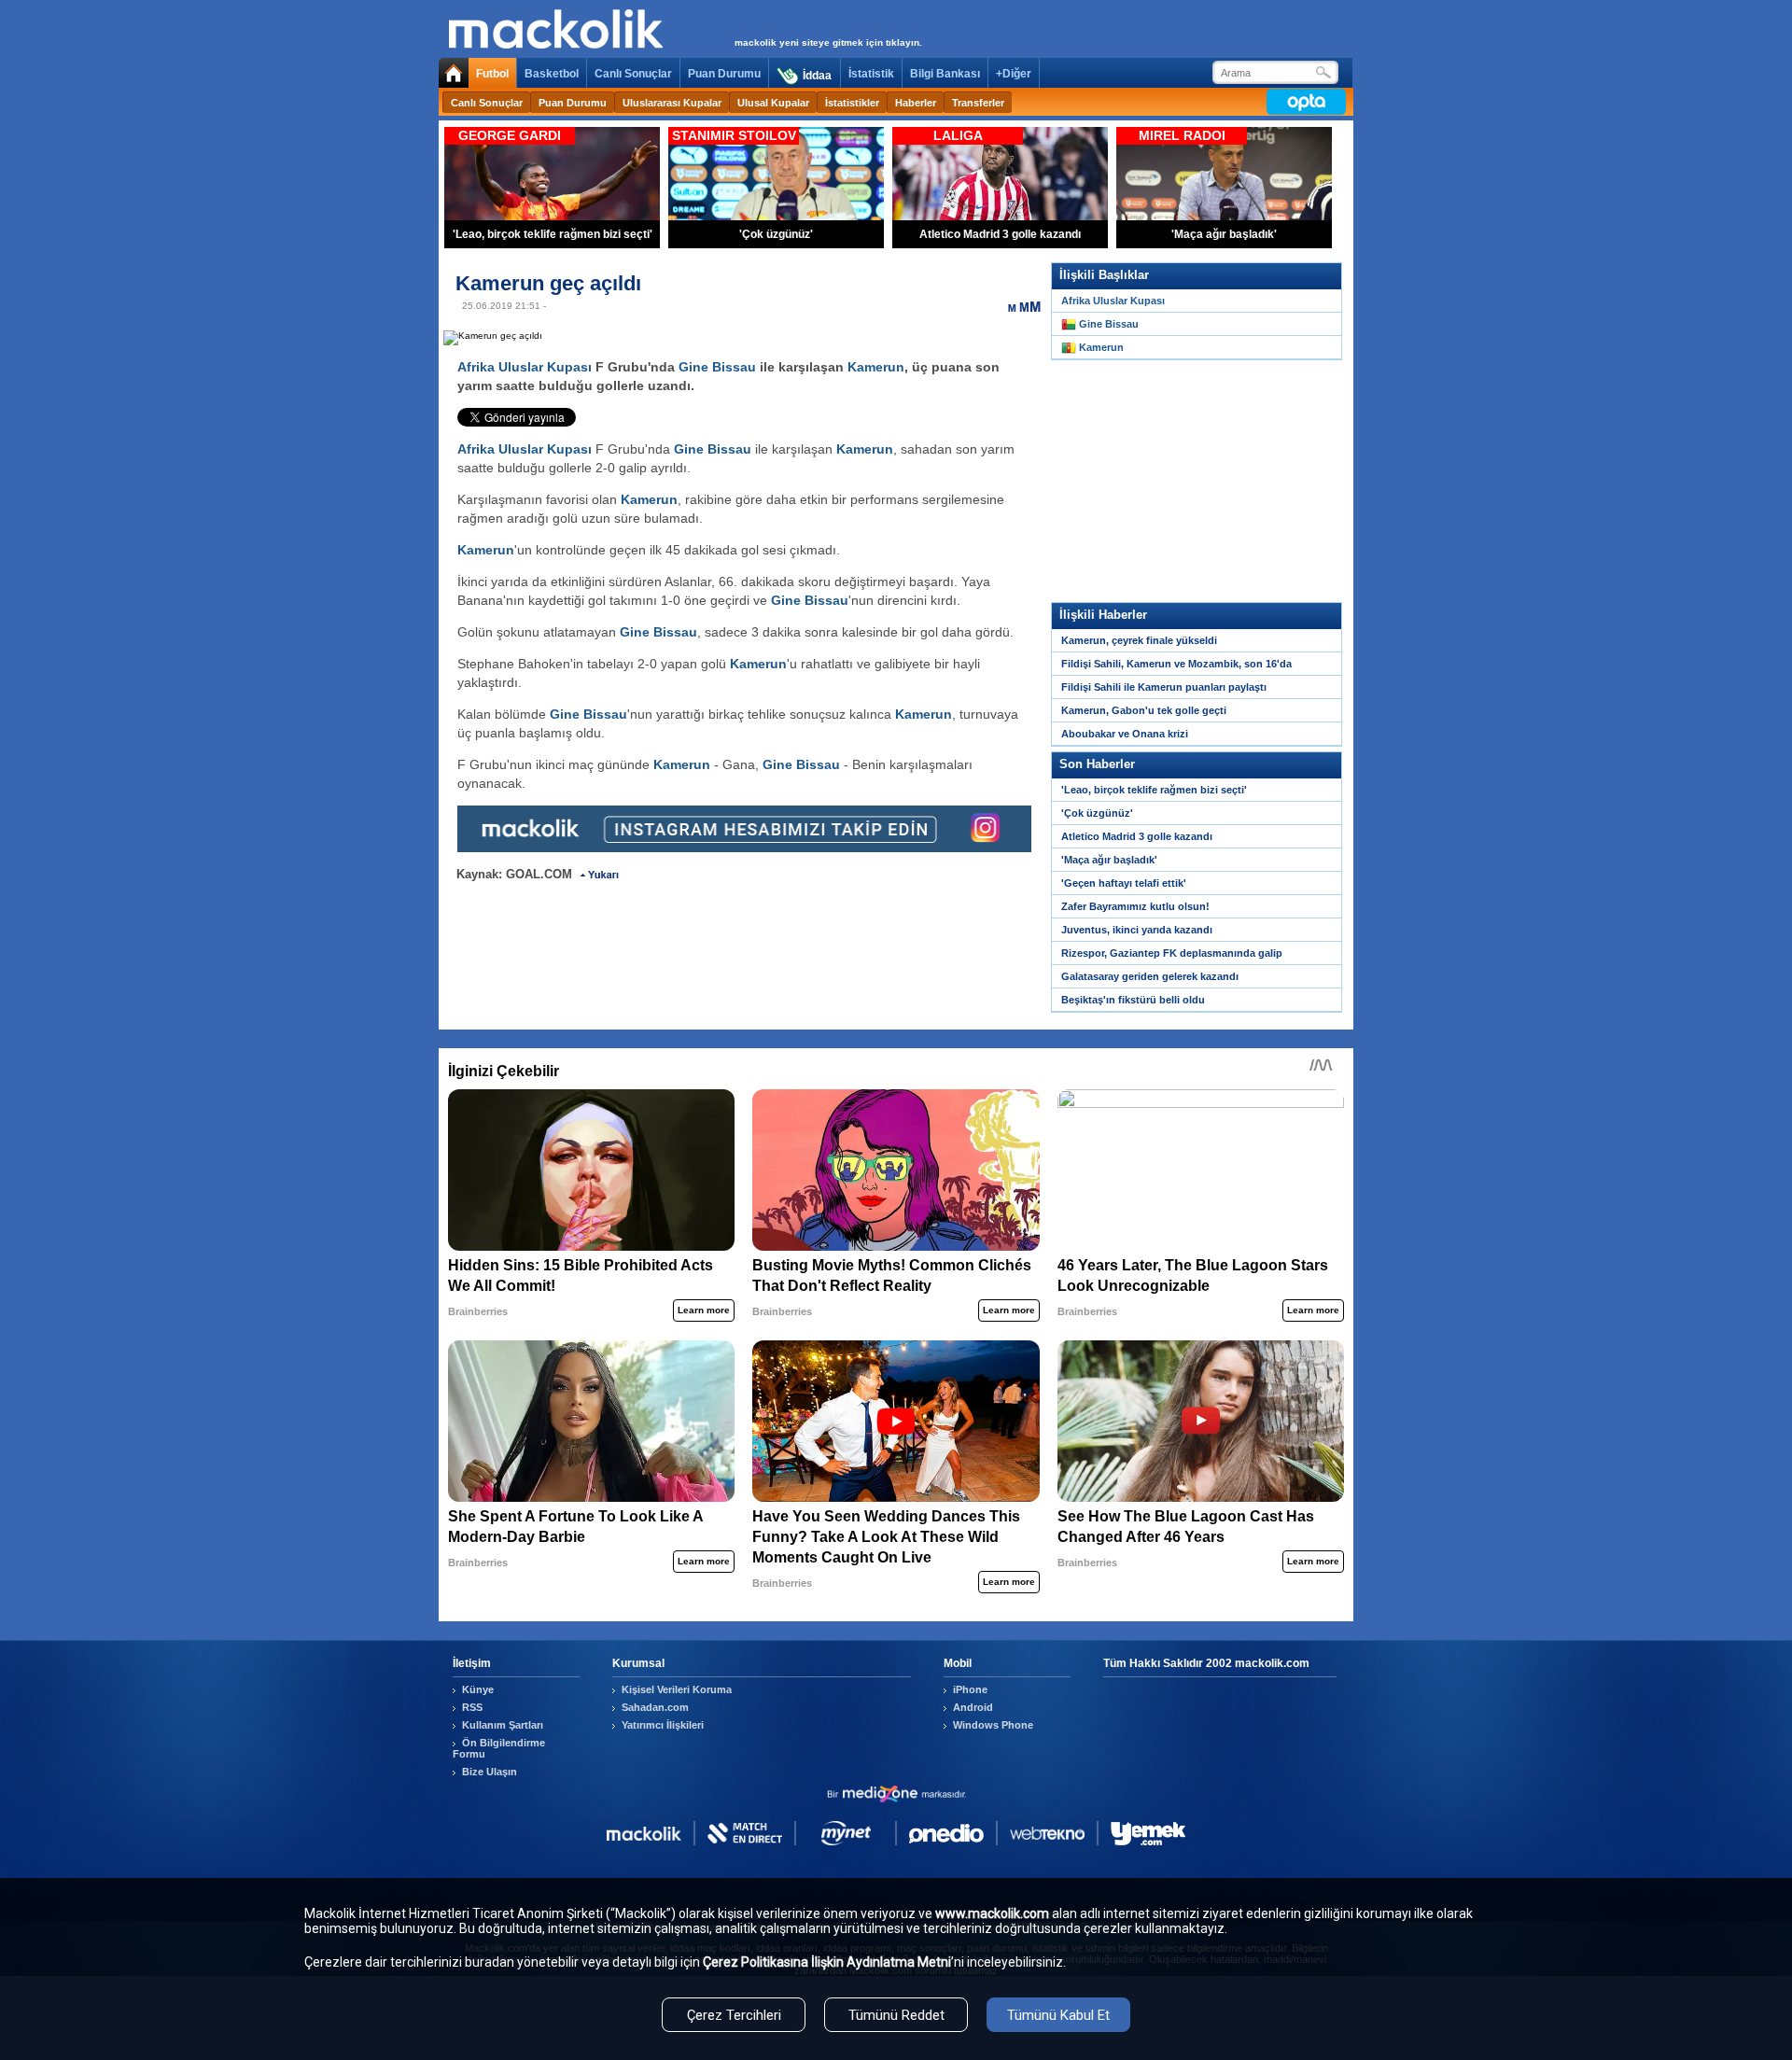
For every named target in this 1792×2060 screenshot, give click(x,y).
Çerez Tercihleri (734, 2015)
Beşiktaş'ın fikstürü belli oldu (1133, 1000)
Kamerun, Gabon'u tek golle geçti (1144, 710)
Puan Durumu (724, 74)
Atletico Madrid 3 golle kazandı (1137, 836)
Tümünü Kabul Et (1058, 2015)
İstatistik (871, 74)
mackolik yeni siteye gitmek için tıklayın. (828, 42)
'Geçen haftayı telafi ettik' (1124, 883)
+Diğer (1014, 74)
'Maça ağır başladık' (1109, 860)
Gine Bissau (717, 367)
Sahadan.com (655, 1707)
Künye (478, 1689)
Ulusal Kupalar (773, 103)
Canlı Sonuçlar (633, 74)
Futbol (492, 74)
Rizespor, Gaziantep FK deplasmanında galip (1172, 953)
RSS (472, 1707)
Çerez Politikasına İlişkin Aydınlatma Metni (827, 1962)
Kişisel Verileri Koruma (677, 1689)
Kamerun (876, 367)
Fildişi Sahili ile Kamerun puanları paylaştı (1164, 687)
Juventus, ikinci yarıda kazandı (1137, 930)
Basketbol (552, 74)
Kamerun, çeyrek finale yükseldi (1139, 640)
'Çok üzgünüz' (1097, 813)
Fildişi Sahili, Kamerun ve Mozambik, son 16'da (1176, 664)
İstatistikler (852, 103)
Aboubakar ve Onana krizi (1125, 734)
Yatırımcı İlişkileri (663, 1725)
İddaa (817, 76)
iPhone (970, 1689)
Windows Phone (993, 1725)
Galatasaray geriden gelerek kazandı (1150, 976)
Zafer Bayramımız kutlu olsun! (1135, 906)
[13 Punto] (1013, 306)
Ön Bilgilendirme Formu (499, 1748)
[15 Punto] (1024, 306)
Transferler (978, 103)
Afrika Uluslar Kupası (525, 367)
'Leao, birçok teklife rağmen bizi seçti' (1154, 790)
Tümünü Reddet (896, 2015)
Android (973, 1707)
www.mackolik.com (992, 1913)
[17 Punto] (1035, 306)
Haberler (916, 103)
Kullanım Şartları (503, 1725)
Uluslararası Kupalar (672, 103)
